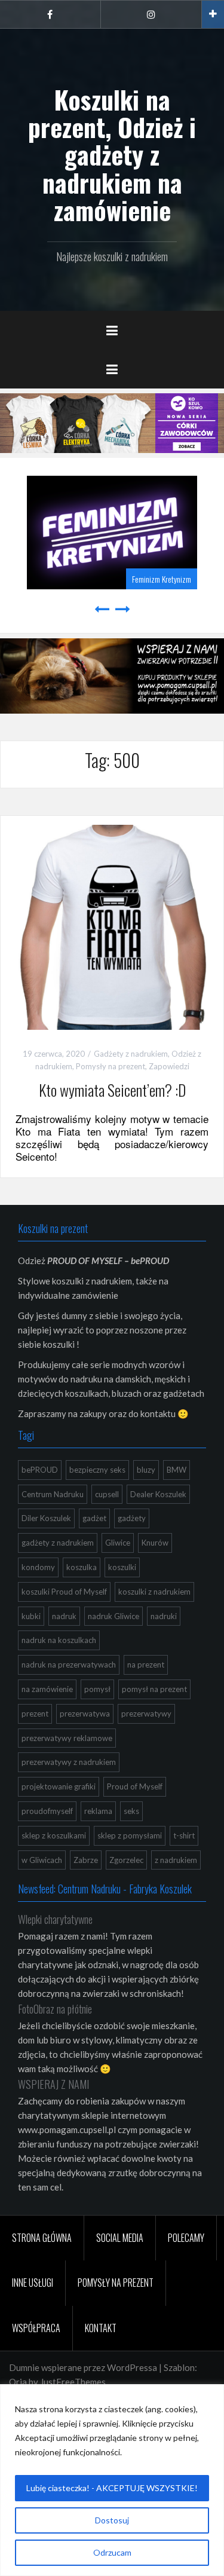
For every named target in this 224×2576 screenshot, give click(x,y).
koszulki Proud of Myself (64, 1589)
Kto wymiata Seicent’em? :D (112, 1088)
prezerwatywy (146, 1711)
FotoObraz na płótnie (55, 2007)
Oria (18, 2380)
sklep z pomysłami (130, 1833)
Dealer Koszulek (158, 1492)
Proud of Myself (135, 1785)
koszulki (122, 1565)
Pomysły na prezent (111, 1064)
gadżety (132, 1516)
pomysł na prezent (154, 1687)
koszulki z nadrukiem (154, 1589)
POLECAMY (186, 2235)
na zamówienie (47, 1687)
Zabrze (86, 1858)
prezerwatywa (85, 1711)
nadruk (64, 1614)
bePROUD (40, 1467)
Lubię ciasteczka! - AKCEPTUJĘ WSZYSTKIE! (112, 2488)
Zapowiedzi (169, 1064)
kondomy (38, 1565)
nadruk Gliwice (113, 1614)
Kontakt (101, 2326)
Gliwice (118, 1541)
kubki (31, 1614)
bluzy (146, 1467)
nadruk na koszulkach (59, 1638)
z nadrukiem (176, 1858)
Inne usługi (33, 2281)
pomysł (97, 1687)
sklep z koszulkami (54, 1833)
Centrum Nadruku (53, 1492)
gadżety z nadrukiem (58, 1541)
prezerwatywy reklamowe (67, 1736)
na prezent (146, 1663)
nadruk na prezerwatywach (69, 1663)
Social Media (120, 2235)
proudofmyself (47, 1809)
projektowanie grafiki (59, 1785)
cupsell (107, 1492)
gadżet (94, 1516)
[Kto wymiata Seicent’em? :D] (112, 924)
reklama (98, 1809)
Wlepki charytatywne (55, 1917)
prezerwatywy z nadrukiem (69, 1760)
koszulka (82, 1565)
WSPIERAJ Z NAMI (53, 2082)
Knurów (155, 1541)
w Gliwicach (42, 1858)
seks (131, 1809)
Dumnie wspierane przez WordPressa (83, 2366)
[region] (112, 2480)
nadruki (164, 1614)
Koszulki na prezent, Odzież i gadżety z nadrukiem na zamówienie (112, 155)
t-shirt (184, 1833)
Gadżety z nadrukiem (131, 1052)
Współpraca (36, 2326)
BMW (177, 1467)
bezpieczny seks (97, 1467)
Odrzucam (112, 2552)
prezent (35, 1711)
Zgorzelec (126, 1858)
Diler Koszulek (46, 1516)
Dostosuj (112, 2520)
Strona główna (42, 2235)
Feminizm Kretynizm (87, 576)
